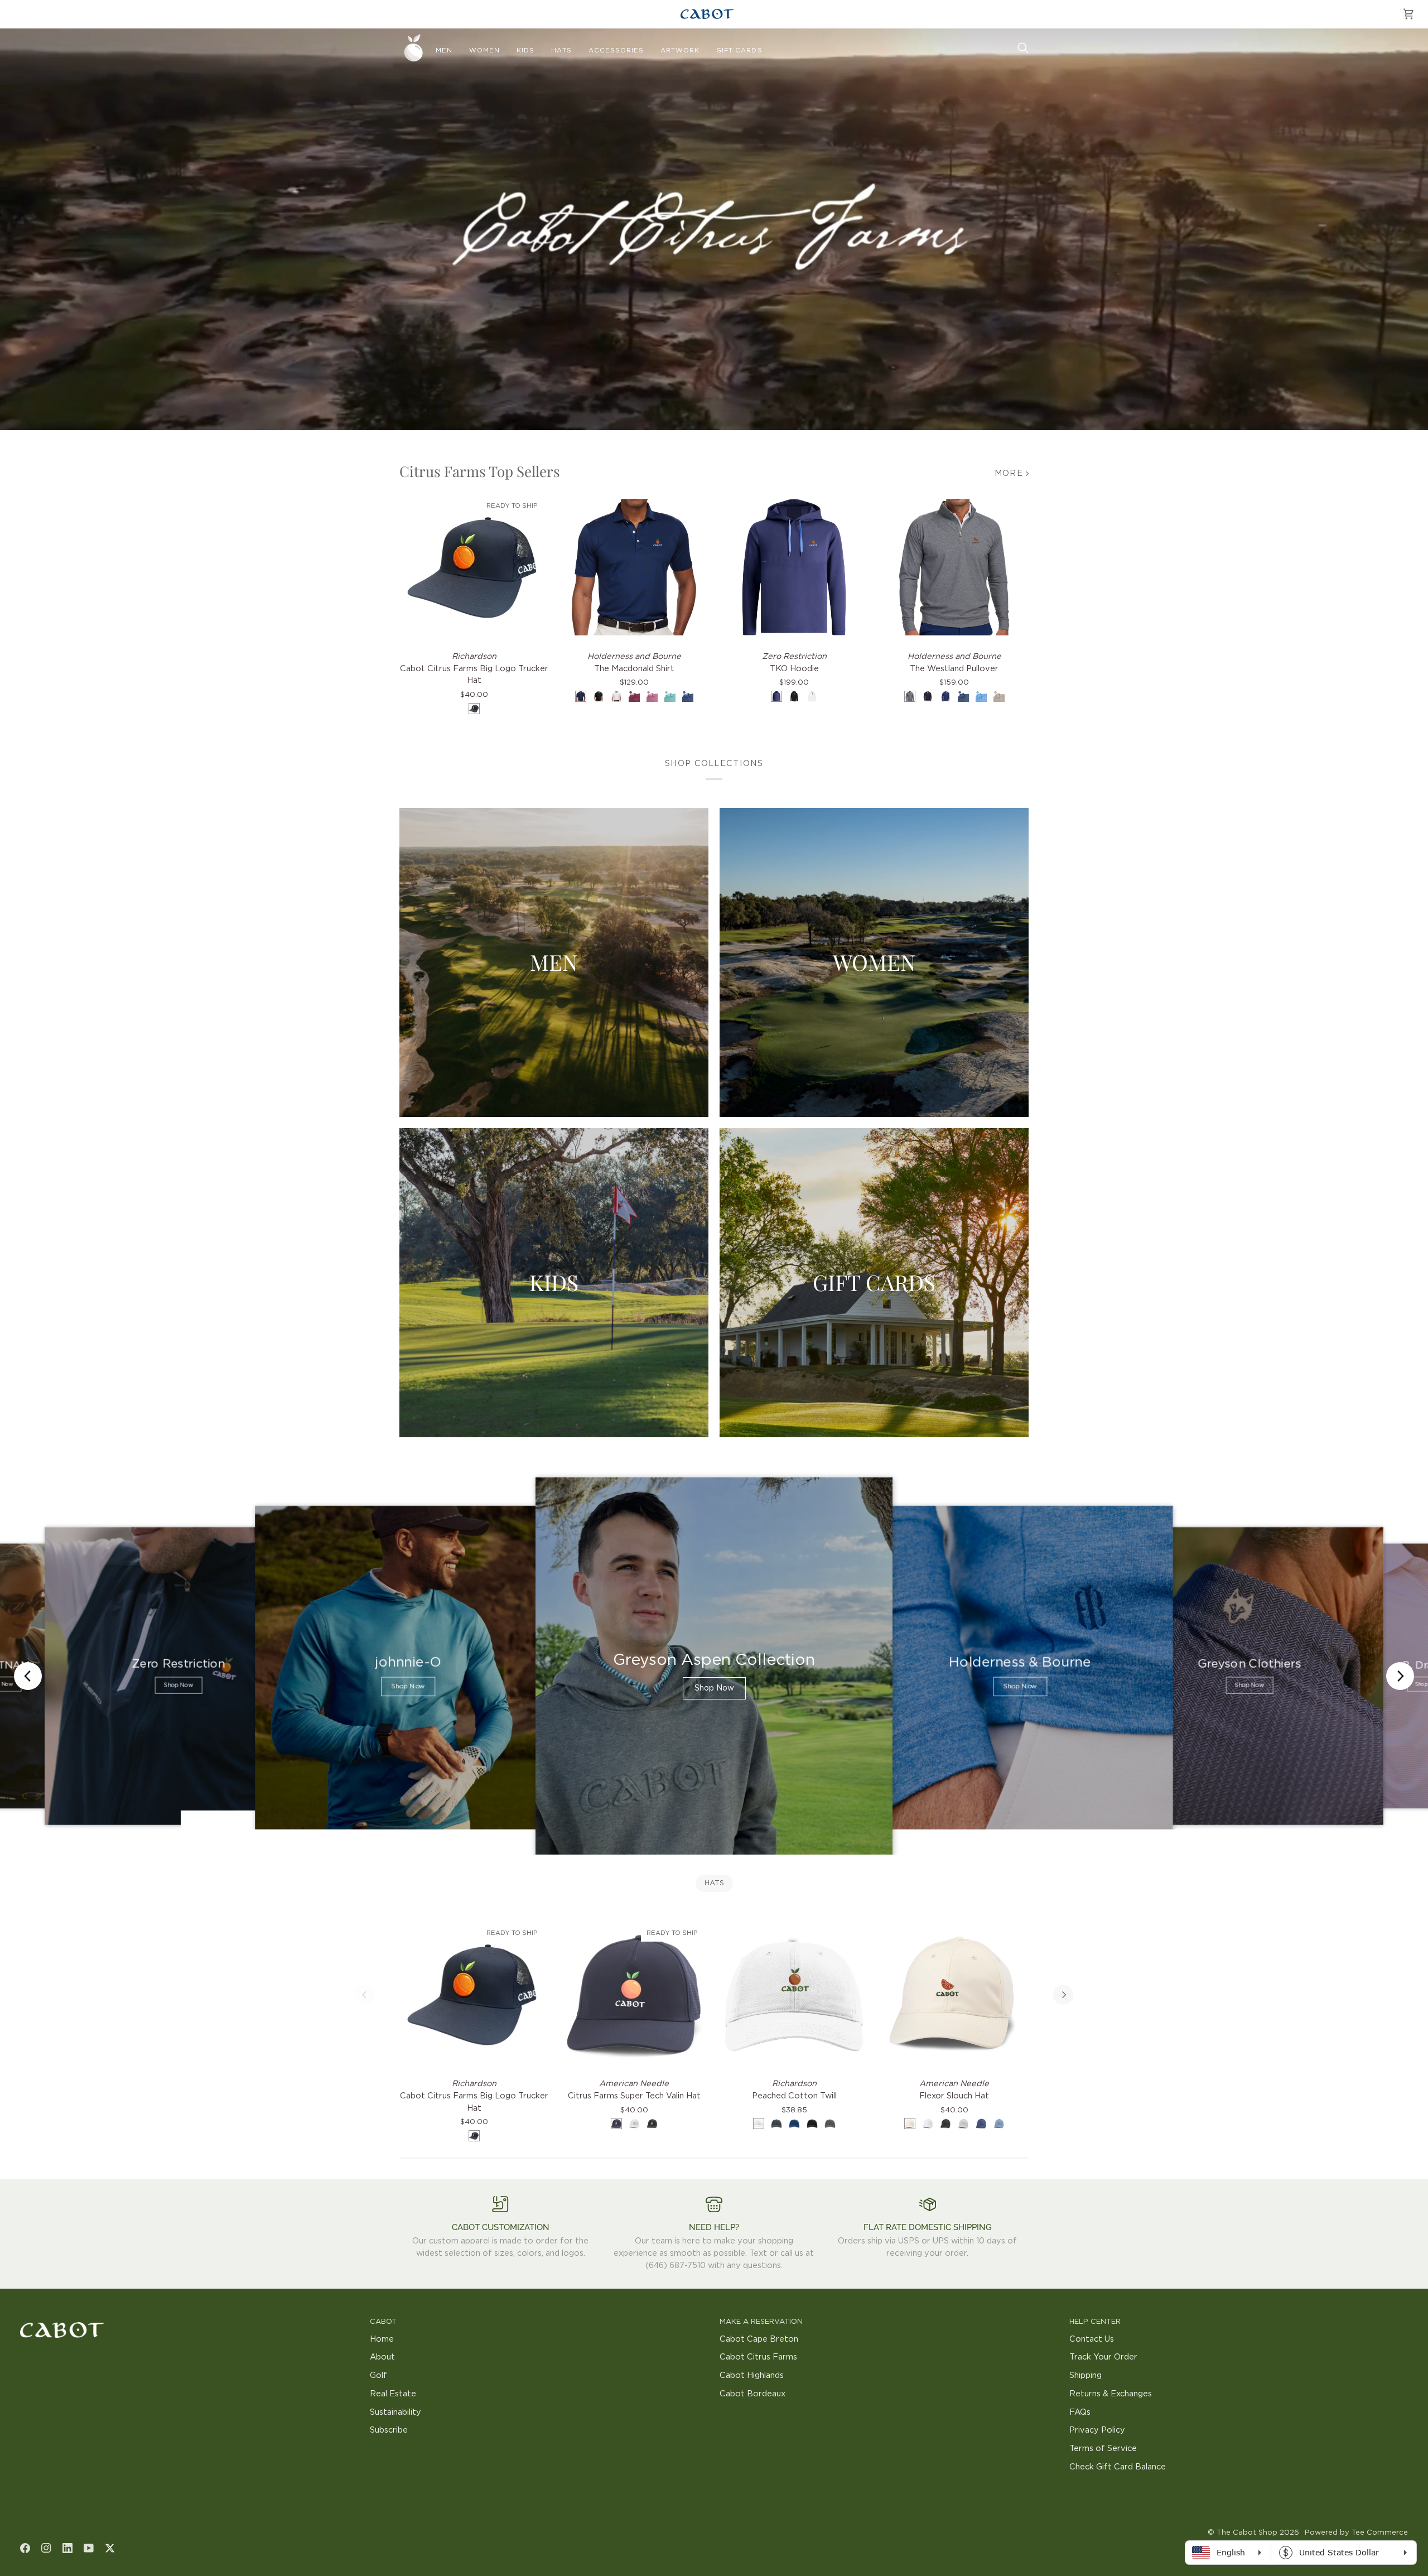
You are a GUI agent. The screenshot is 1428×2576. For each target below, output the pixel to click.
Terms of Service (1103, 2449)
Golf (378, 2375)
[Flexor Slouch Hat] (954, 1994)
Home (382, 2339)
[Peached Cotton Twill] (794, 1994)
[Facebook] (25, 2548)
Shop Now (178, 1685)
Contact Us (1092, 2339)
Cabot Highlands (752, 2375)
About (382, 2357)
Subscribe (389, 2430)
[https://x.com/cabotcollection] (110, 2548)
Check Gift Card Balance (1118, 2467)
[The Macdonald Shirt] (634, 567)
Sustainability (395, 2412)
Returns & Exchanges (1111, 2394)
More (1009, 473)
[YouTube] (89, 2548)
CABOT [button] (383, 2322)
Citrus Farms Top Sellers (480, 471)
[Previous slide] (28, 1676)
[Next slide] (1400, 1676)
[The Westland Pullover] (954, 567)
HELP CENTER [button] (1095, 2322)
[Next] (1063, 1995)
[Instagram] (46, 2548)
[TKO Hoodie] (794, 567)
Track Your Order (1103, 2357)
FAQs (1080, 2412)
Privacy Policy (1097, 2430)
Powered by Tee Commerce (1356, 2533)
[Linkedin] (67, 2548)
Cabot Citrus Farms (758, 2357)
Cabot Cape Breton (759, 2339)
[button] (444, 51)
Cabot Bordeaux (752, 2394)
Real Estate (393, 2394)
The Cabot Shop (1247, 2533)
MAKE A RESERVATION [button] (761, 2322)
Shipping (1086, 2375)
